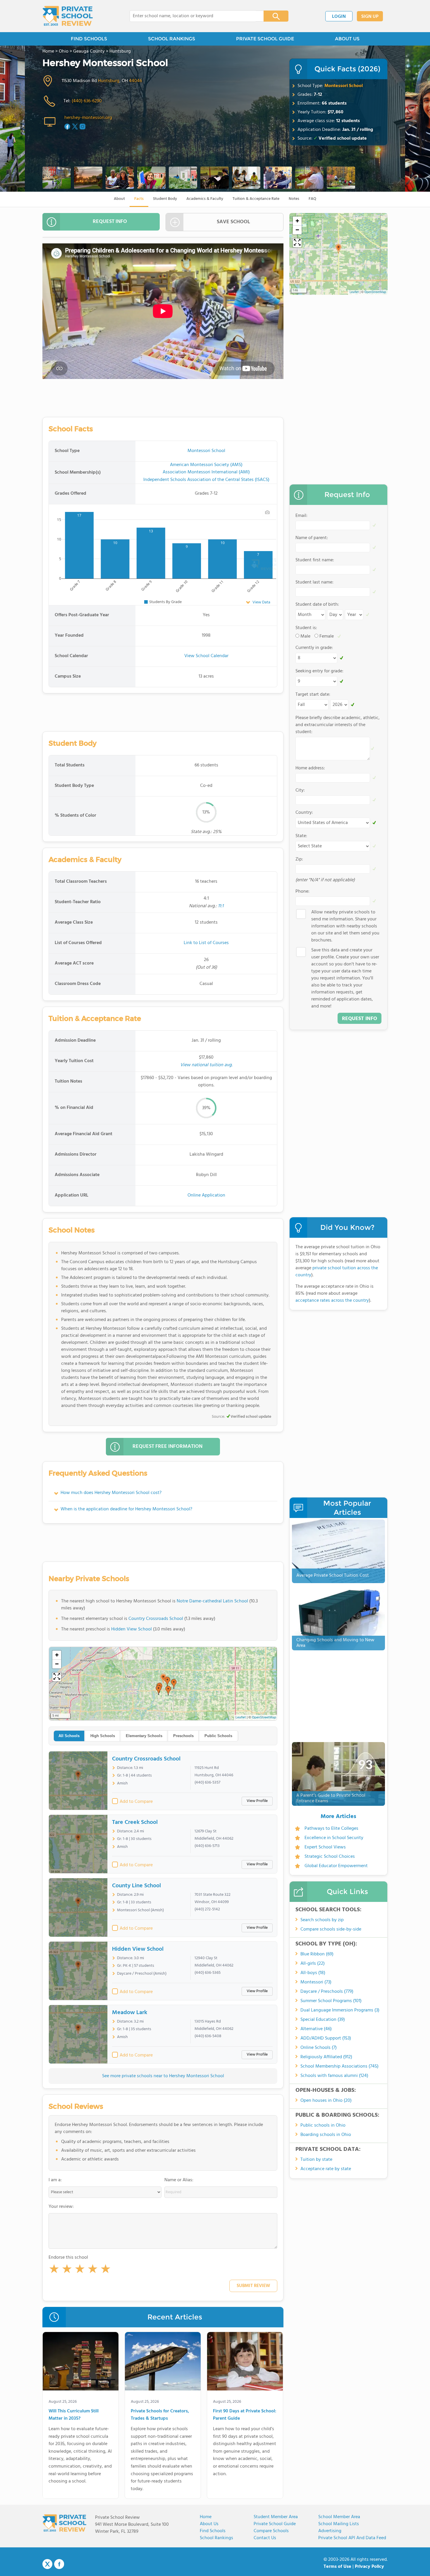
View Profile (257, 1801)
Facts (139, 199)
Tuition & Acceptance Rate (256, 199)
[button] (54, 2270)
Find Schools (213, 2531)
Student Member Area (276, 2517)
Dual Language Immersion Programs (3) (340, 2010)
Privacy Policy (369, 2567)
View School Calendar (206, 656)
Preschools (183, 1736)
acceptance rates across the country (332, 1301)
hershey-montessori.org (88, 118)
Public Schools (218, 1736)
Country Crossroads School (156, 1619)
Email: (301, 516)
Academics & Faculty (205, 199)
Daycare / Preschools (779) (327, 1992)
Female (327, 636)
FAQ (312, 199)
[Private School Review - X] (47, 2564)
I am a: (55, 2180)
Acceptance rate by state (326, 2169)
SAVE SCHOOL (233, 222)
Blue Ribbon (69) (317, 1954)
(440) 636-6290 (87, 101)
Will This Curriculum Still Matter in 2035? (74, 2415)
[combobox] (193, 16)
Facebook (59, 2564)
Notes (294, 199)
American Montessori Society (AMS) (206, 465)
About (119, 199)
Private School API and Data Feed (352, 2538)
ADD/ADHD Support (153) (326, 2038)
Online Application (206, 1195)
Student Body (165, 199)
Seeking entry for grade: (319, 671)
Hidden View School (131, 1629)
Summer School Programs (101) (331, 2001)
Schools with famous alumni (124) (334, 2076)
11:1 (221, 906)
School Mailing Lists (339, 2524)
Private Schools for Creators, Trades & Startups (160, 2415)
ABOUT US (347, 39)
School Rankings (216, 2538)
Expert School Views (325, 1847)
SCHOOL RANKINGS (172, 39)
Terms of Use (337, 2567)
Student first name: (315, 560)
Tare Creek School (135, 1822)
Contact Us (265, 2538)
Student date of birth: (317, 605)
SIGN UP (370, 17)
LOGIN (339, 17)
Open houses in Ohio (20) (326, 2101)
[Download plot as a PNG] (267, 512)
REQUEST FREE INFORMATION (167, 1447)
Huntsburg (109, 81)
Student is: (306, 628)
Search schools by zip (322, 1920)
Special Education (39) (323, 2020)
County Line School (136, 1886)
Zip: (299, 859)
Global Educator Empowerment (336, 1866)
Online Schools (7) (319, 2048)
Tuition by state (316, 2160)
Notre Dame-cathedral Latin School (212, 1601)
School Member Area (339, 2517)
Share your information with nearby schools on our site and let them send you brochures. (345, 926)
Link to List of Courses (206, 943)
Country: (304, 813)
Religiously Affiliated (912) (326, 2057)
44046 (135, 81)
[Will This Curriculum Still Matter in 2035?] (81, 2362)
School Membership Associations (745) (339, 2066)
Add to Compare (136, 1802)
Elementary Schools (144, 1736)
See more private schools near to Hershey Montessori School (163, 2076)
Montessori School (344, 86)
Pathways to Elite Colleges (331, 1829)
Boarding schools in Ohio (326, 2135)
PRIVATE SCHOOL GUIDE (265, 39)
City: (300, 790)
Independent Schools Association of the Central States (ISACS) (206, 480)
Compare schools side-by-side (331, 1929)
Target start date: (313, 695)
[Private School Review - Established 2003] (68, 16)
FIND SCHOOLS (89, 39)
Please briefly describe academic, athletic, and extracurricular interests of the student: (338, 725)
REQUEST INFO (110, 222)
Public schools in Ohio (323, 2125)
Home (206, 2517)
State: (301, 836)
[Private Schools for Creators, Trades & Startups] (163, 2362)
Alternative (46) (316, 2029)
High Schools (103, 1736)
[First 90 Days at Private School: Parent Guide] (245, 2362)
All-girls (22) (313, 1964)
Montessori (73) (316, 1982)
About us (209, 2524)
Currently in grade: (314, 648)
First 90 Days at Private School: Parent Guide (245, 2415)
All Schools (69, 1736)
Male (305, 636)
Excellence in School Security (334, 1838)
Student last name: (314, 582)
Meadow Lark (130, 2013)
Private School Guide (275, 2524)
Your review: (61, 2207)
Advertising (330, 2531)
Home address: (310, 768)
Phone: (302, 891)
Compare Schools (271, 2531)
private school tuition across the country (337, 1272)
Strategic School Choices (330, 1857)
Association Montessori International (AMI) (206, 472)
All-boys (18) (313, 1973)
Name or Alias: (179, 2180)
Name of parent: (312, 538)
